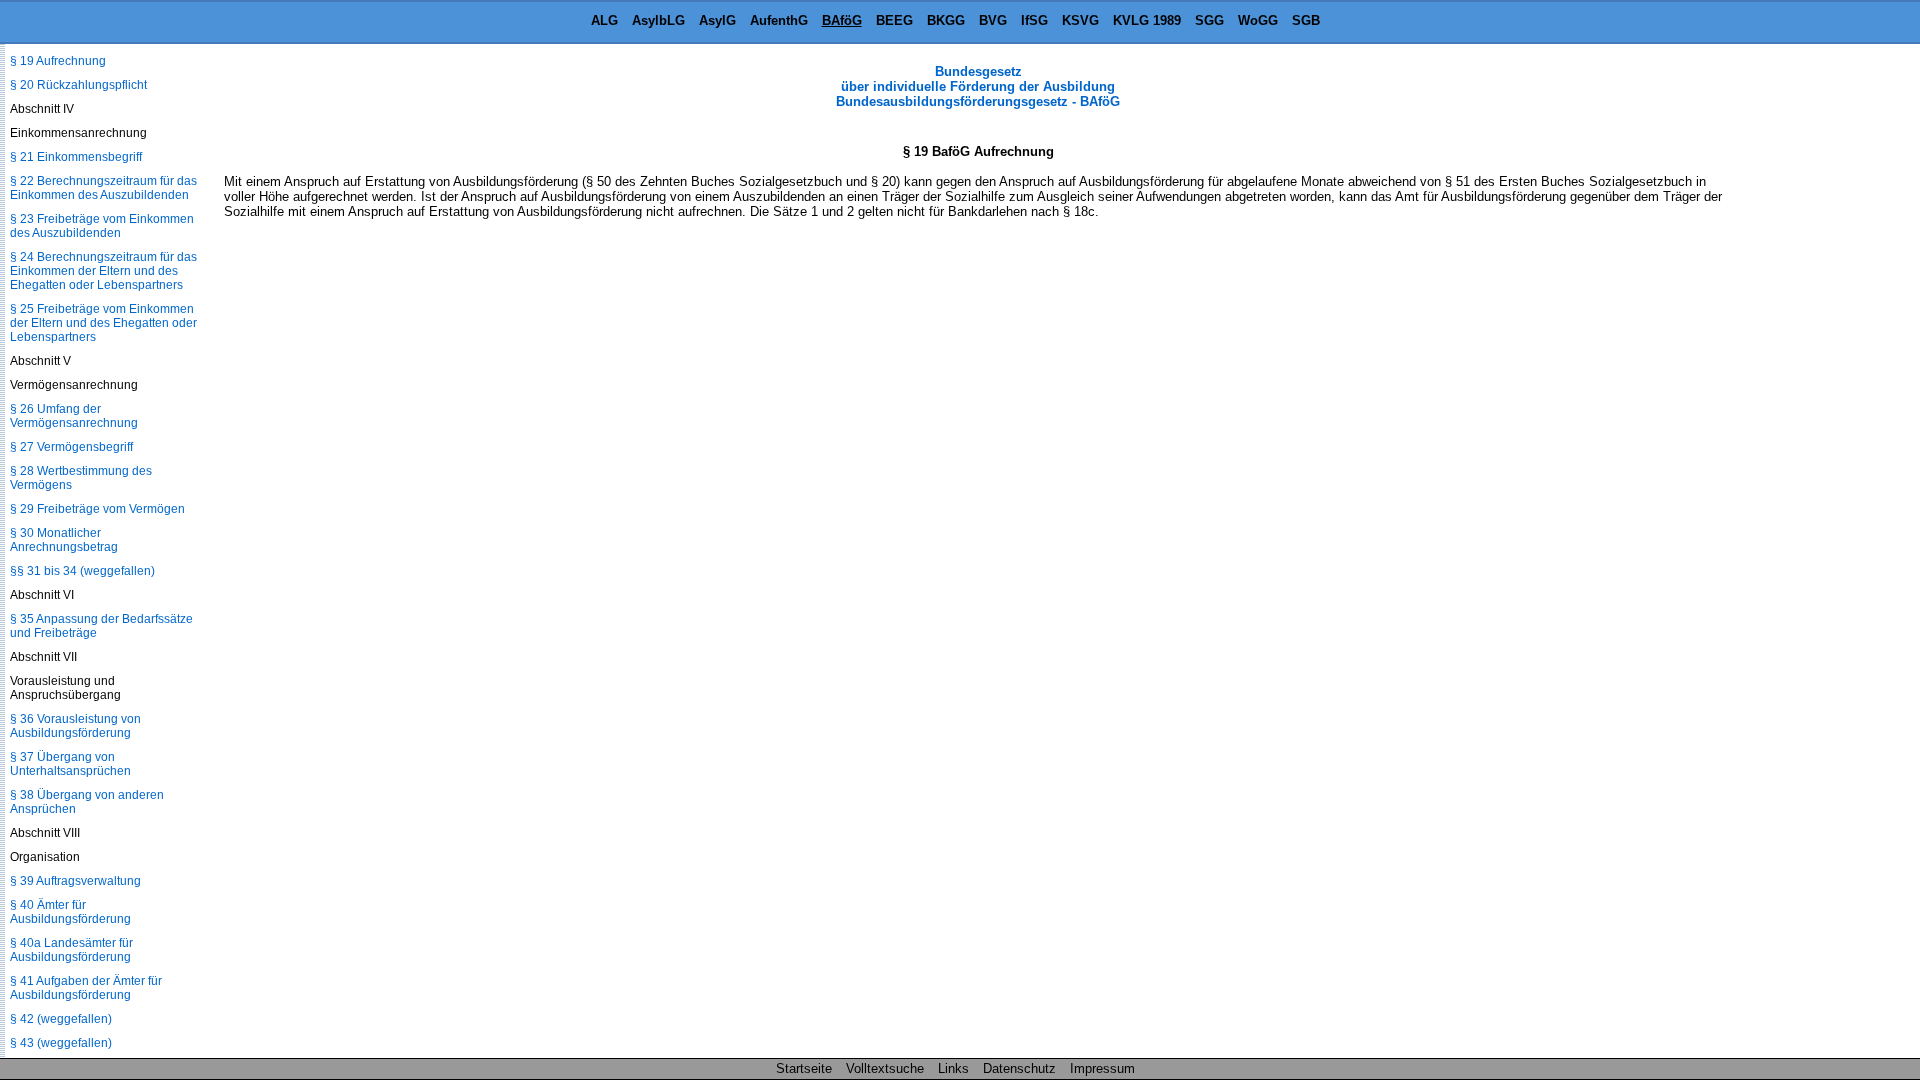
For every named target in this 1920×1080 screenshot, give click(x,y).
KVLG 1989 (1147, 20)
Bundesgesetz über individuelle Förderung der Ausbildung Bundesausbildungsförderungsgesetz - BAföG (978, 86)
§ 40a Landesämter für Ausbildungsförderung (71, 950)
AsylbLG (658, 20)
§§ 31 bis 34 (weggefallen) (82, 571)
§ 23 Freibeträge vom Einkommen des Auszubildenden (102, 226)
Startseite (804, 1068)
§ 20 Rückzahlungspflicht (78, 85)
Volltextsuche (885, 1068)
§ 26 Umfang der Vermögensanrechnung (74, 416)
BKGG (946, 20)
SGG (1209, 20)
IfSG (1034, 20)
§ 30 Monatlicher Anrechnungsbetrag (64, 540)
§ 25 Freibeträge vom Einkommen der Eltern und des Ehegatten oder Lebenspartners (103, 323)
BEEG (894, 20)
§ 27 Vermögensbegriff (71, 447)
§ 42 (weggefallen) (61, 1019)
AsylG (717, 20)
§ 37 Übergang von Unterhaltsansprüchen (70, 764)
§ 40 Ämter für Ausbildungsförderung (70, 912)
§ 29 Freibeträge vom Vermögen (97, 509)
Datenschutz (1019, 1068)
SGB (1306, 20)
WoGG (1258, 20)
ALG (604, 20)
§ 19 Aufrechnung (58, 61)
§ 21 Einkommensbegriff (76, 157)
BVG (993, 20)
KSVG (1080, 20)
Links (953, 1068)
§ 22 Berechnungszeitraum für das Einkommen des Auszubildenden (103, 188)
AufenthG (779, 20)
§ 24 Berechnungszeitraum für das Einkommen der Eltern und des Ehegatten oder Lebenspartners (103, 271)
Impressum (1102, 1068)
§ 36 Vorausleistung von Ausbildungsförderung (75, 726)
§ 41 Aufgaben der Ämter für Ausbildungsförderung (86, 988)
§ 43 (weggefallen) (61, 1043)
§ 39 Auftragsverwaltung (75, 881)
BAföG (842, 20)
